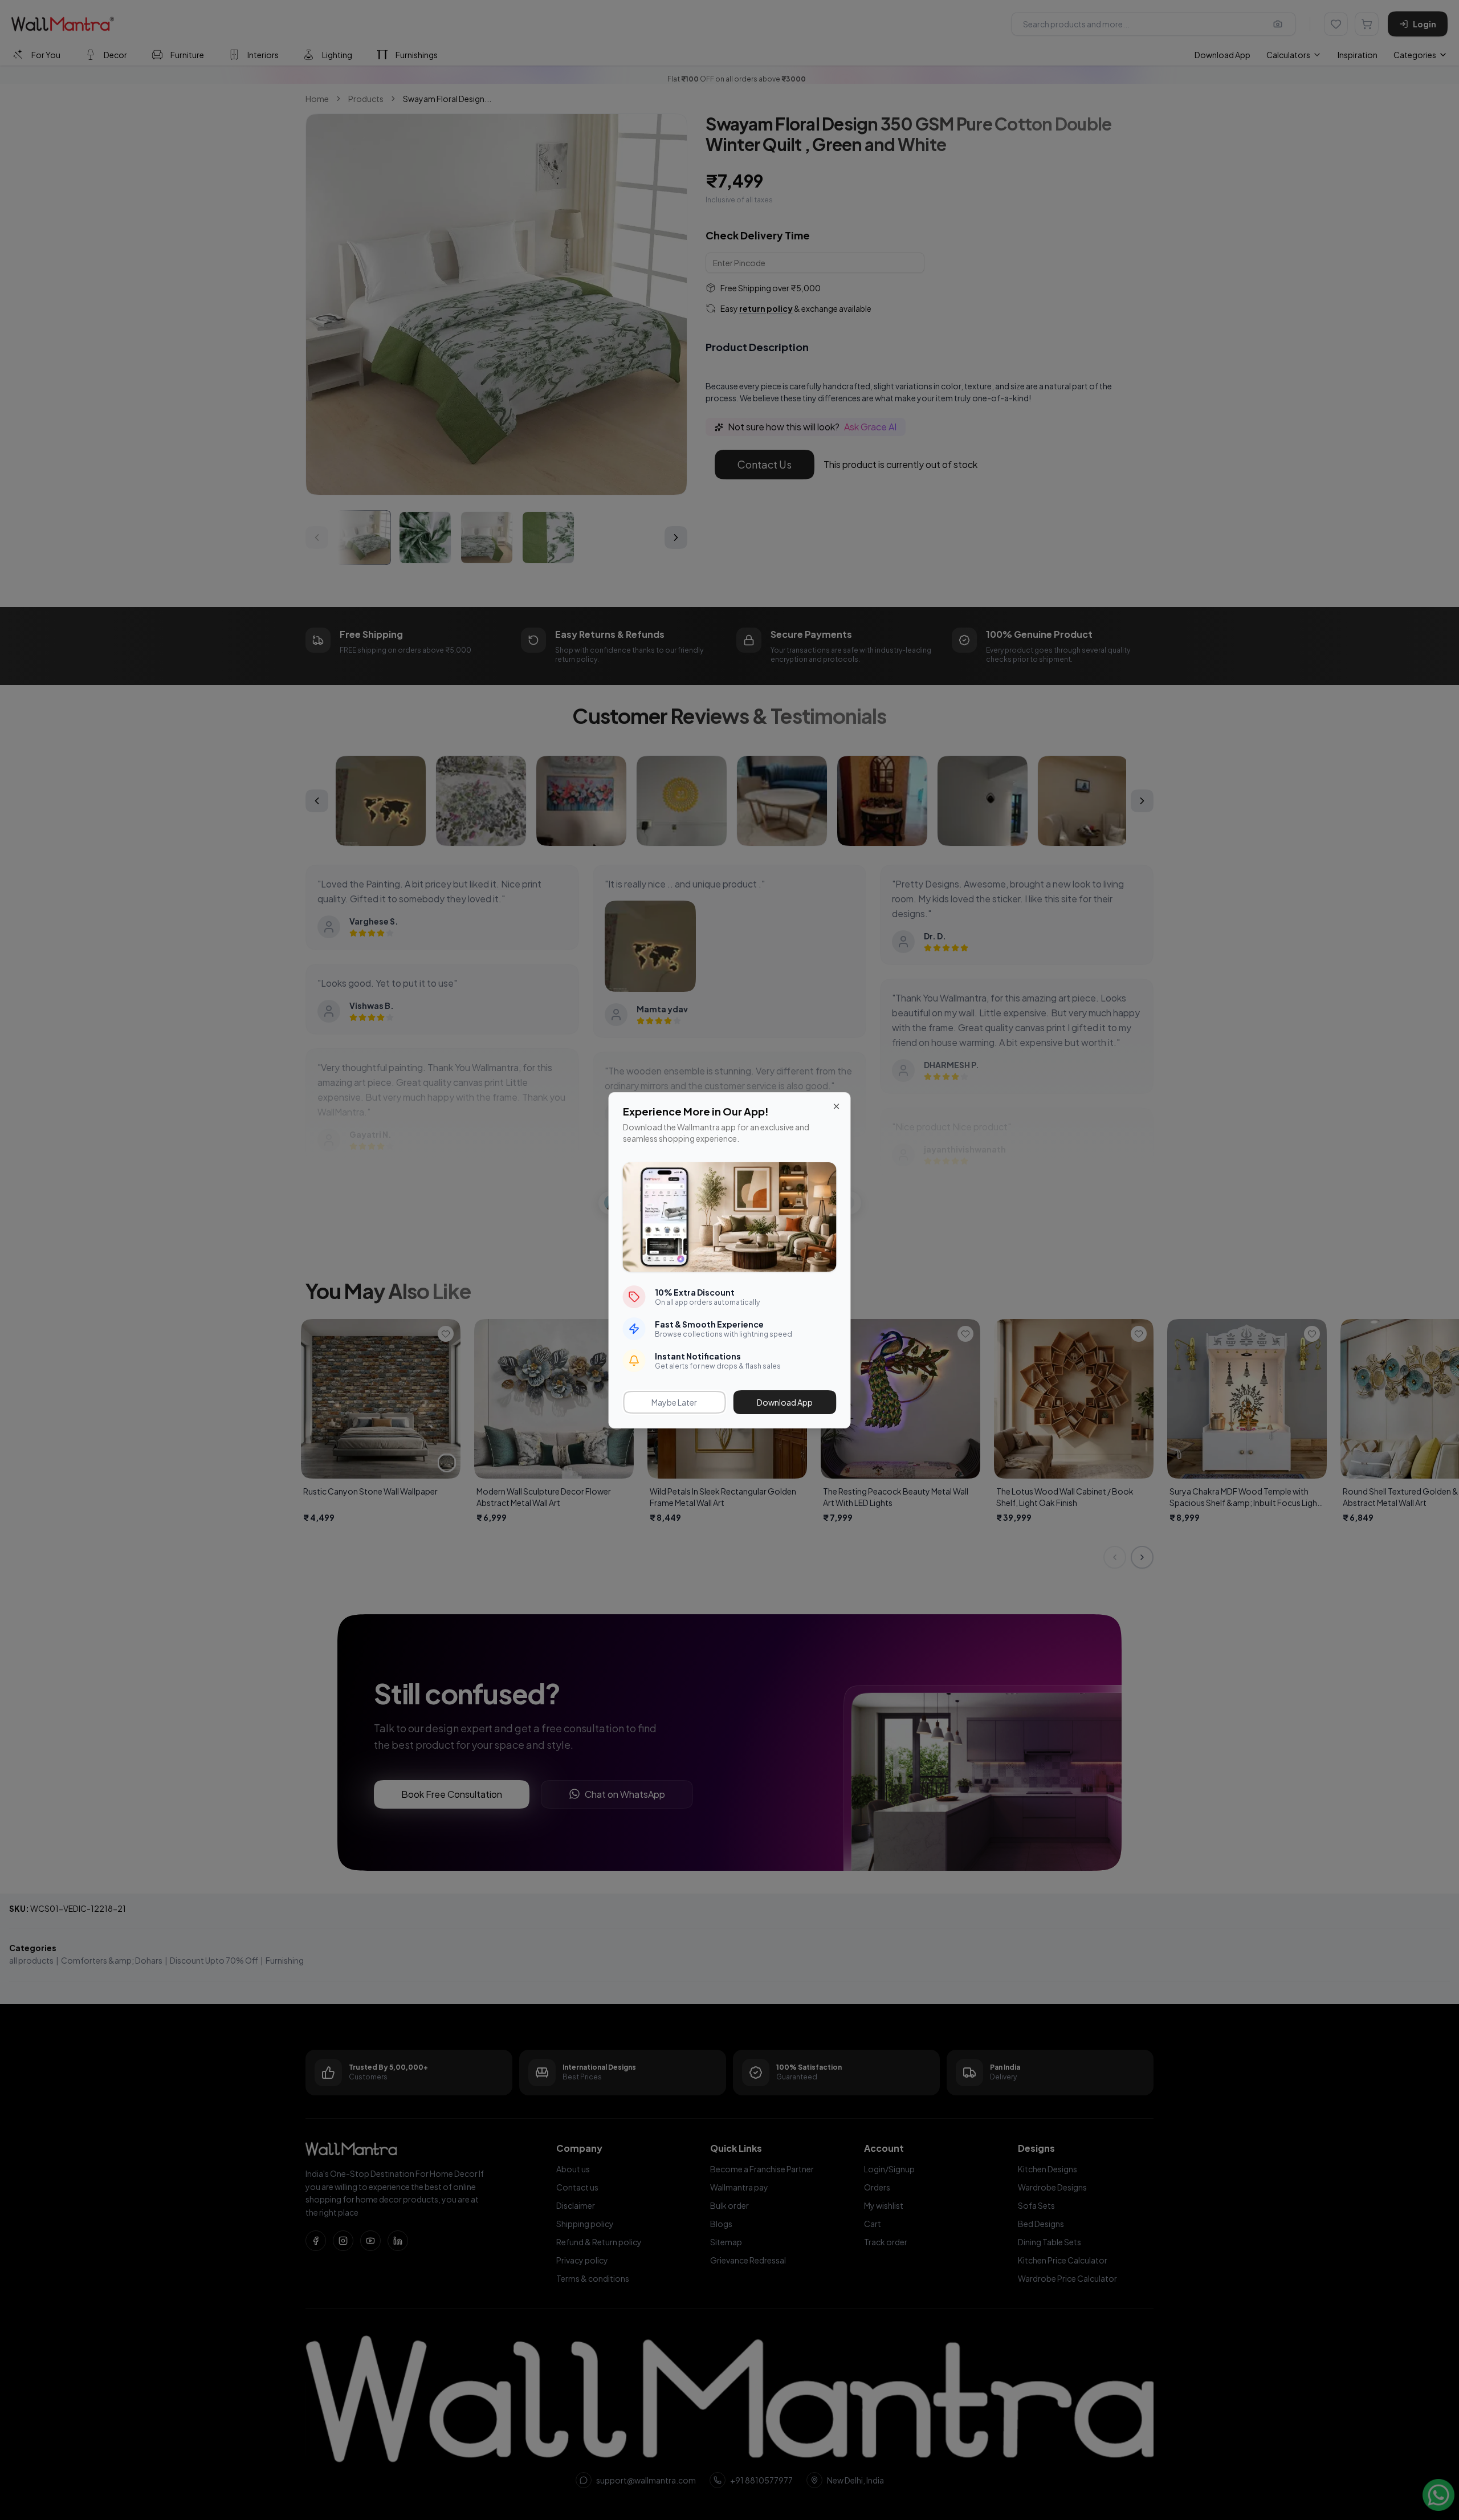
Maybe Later (674, 1402)
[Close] (837, 1106)
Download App (785, 1402)
